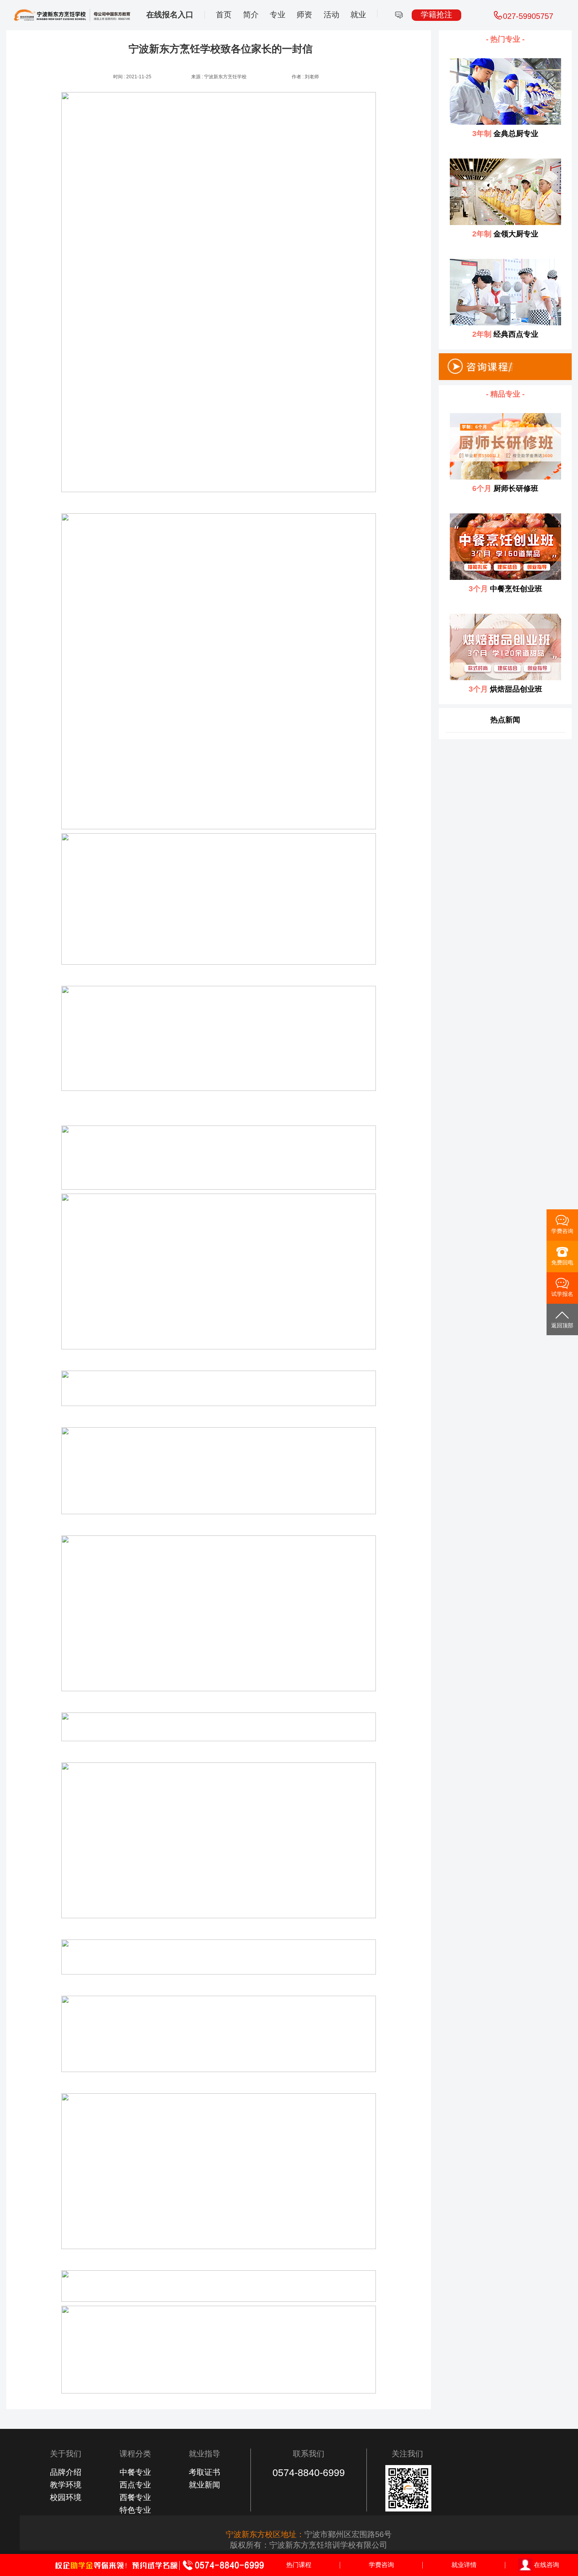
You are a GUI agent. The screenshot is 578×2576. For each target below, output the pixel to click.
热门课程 (299, 2565)
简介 (251, 15)
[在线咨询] (399, 15)
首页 (224, 15)
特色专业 (135, 2510)
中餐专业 (135, 2472)
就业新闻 (204, 2485)
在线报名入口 (170, 15)
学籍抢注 (436, 15)
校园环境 (66, 2497)
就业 (358, 15)
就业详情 (464, 2565)
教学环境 (66, 2485)
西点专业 (135, 2485)
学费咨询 (381, 2565)
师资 (304, 15)
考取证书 (204, 2472)
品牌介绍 (66, 2472)
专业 (278, 15)
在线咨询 (547, 2565)
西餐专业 (135, 2497)
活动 (331, 15)
